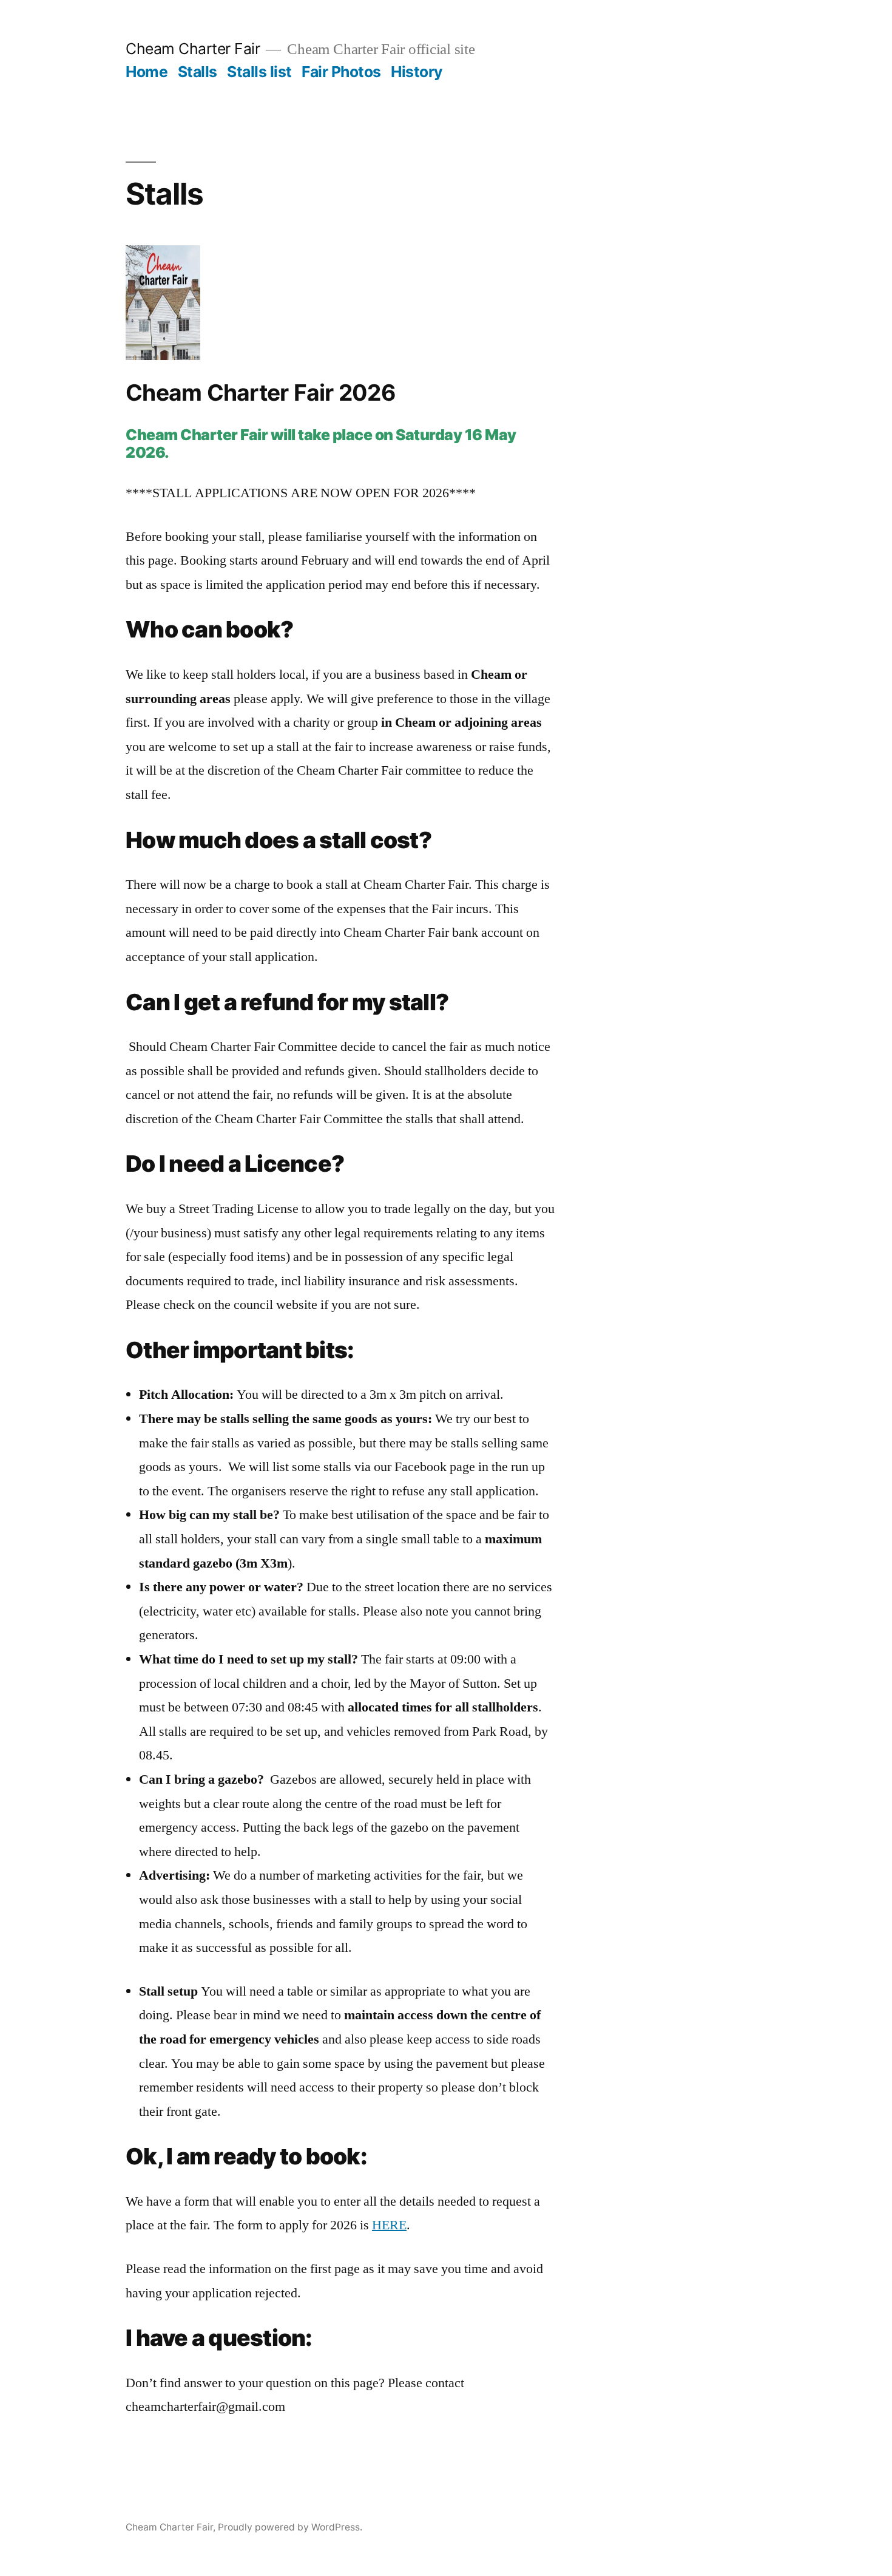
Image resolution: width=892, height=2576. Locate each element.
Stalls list (259, 72)
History (417, 72)
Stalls (198, 72)
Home (147, 72)
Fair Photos (341, 72)
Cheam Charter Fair (193, 49)
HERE (389, 2225)
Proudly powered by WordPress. (290, 2527)
